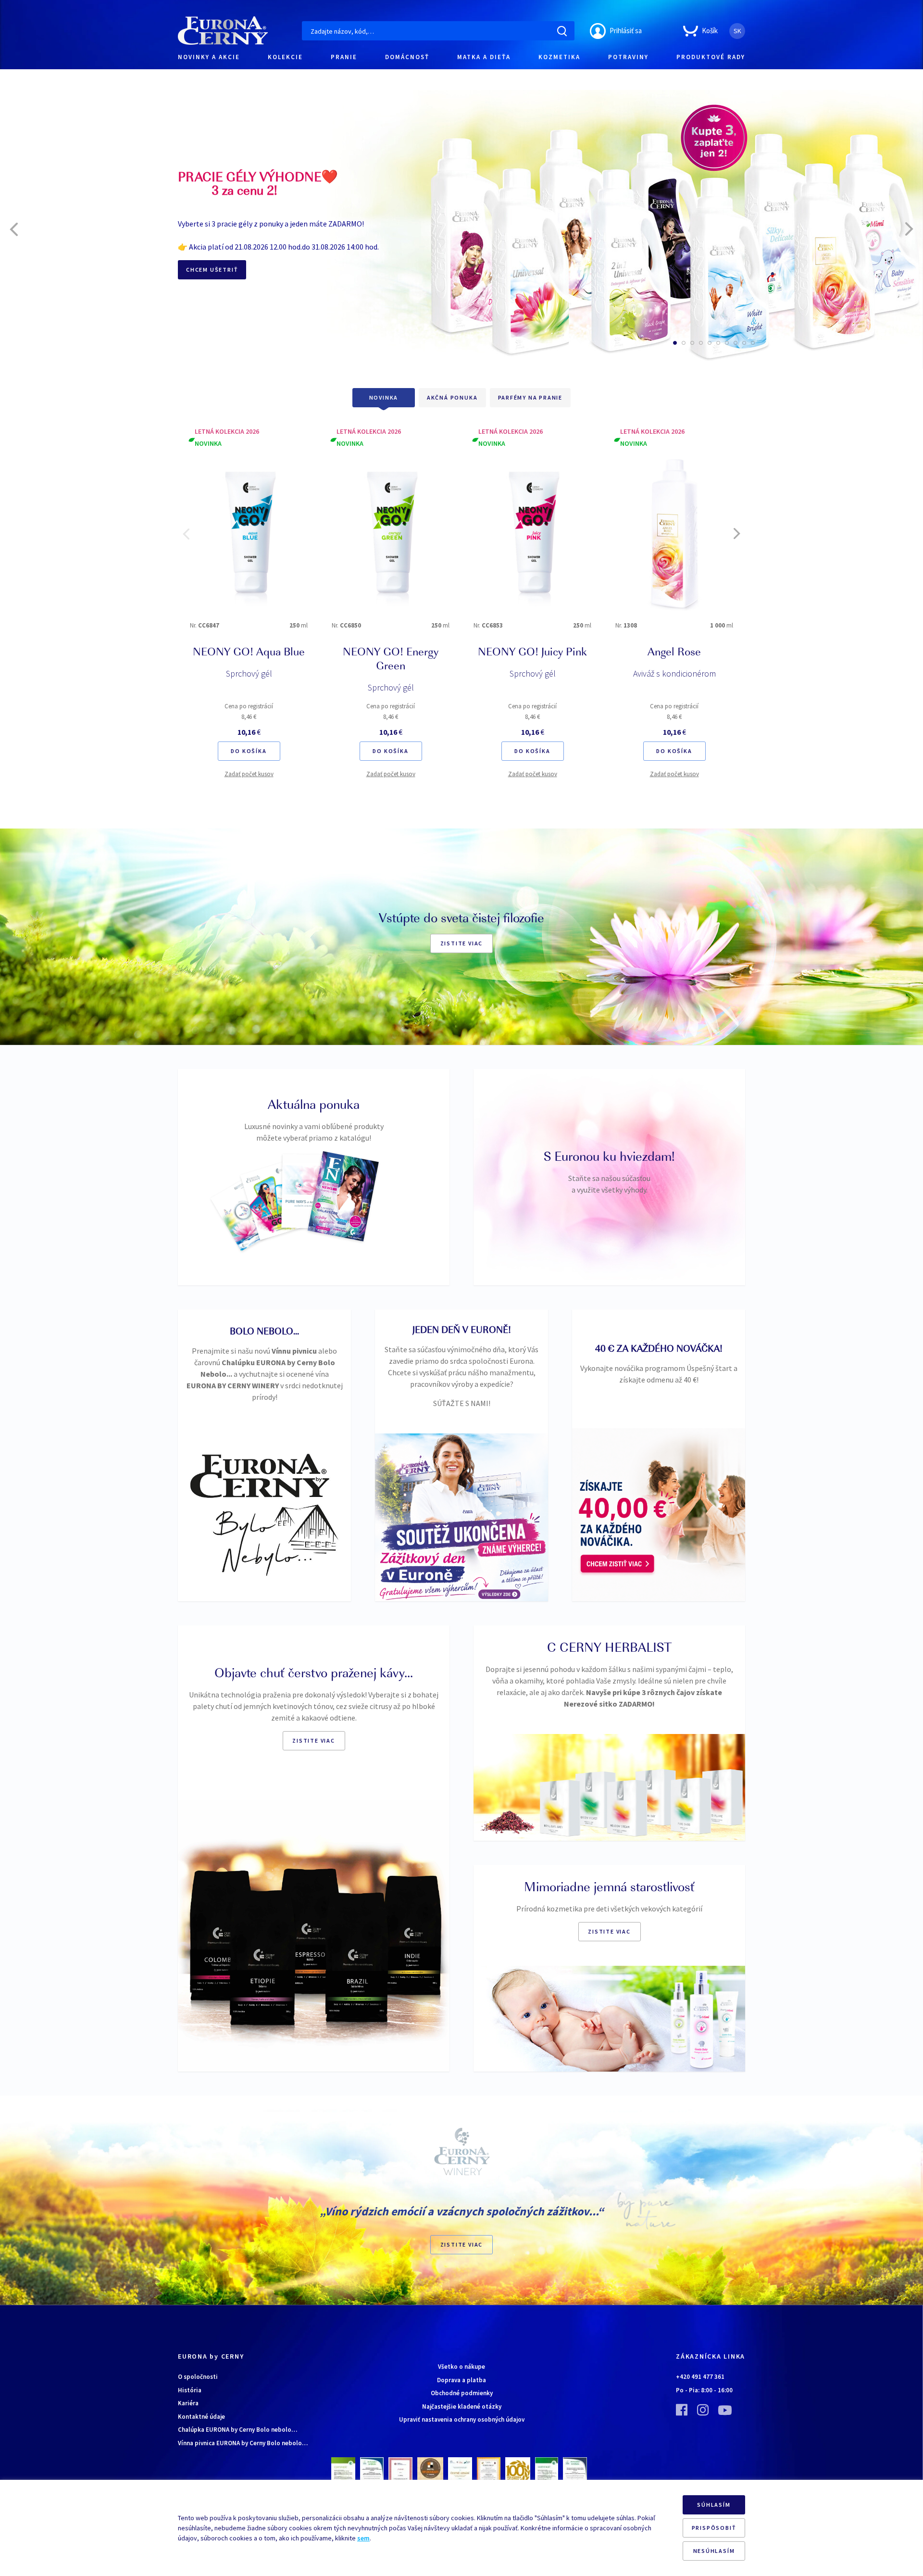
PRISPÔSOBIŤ (714, 2528)
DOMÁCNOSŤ (407, 57)
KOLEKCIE (285, 57)
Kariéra (188, 2403)
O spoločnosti (198, 2377)
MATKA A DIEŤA (484, 57)
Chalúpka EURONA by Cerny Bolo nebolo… (237, 2430)
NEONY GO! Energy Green (391, 660)
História (190, 2390)
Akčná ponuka (452, 397)
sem (363, 2538)
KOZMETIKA (559, 57)
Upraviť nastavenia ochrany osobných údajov (462, 2419)
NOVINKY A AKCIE (209, 57)
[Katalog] (244, 1214)
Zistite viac (462, 943)
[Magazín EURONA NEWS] (343, 1196)
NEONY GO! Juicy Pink (532, 653)
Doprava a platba (461, 2380)
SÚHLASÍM (714, 2505)
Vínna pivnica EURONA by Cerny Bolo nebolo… (243, 2443)
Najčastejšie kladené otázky (462, 2406)
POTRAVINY (628, 57)
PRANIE (344, 57)
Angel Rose (674, 653)
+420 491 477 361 (700, 2377)
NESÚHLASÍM (714, 2551)
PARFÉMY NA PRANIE (530, 397)
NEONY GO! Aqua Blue (249, 653)
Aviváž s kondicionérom (674, 673)
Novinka (384, 397)
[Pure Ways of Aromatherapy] (308, 1191)
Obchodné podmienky (462, 2393)
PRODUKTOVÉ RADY (711, 57)
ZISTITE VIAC (462, 2244)
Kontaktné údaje (201, 2417)
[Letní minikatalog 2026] (273, 1200)
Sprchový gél (249, 673)
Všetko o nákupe (461, 2367)
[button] (675, 343)
